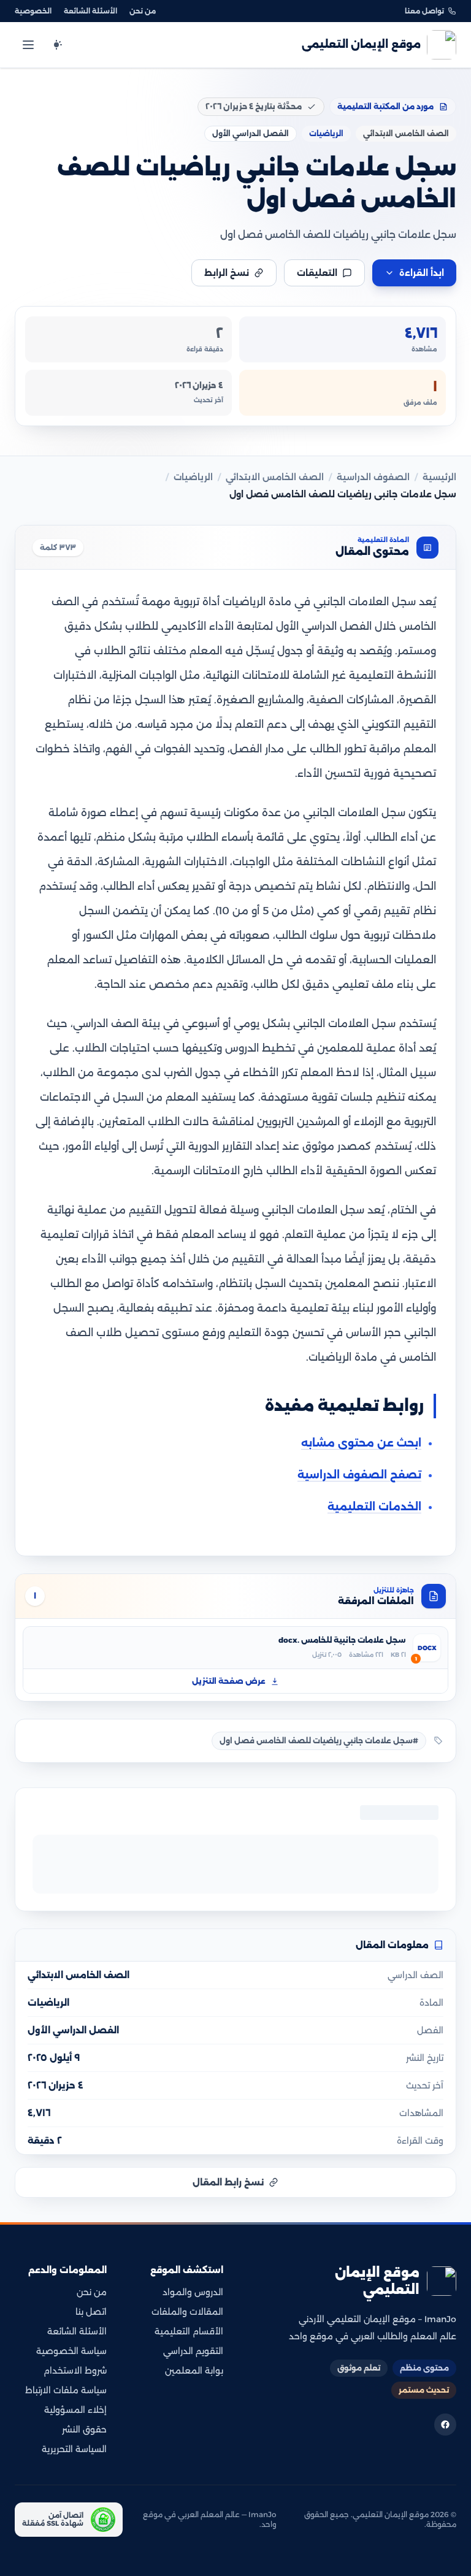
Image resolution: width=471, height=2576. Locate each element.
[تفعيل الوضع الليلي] (56, 45)
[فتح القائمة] (28, 45)
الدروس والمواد (193, 2292)
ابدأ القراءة (422, 273)
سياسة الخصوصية (71, 2351)
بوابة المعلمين (194, 2371)
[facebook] (445, 2425)
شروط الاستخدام (75, 2371)
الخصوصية (33, 11)
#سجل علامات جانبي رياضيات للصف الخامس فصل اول (319, 1741)
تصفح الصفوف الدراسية (359, 1475)
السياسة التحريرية (74, 2449)
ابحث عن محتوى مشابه (361, 1443)
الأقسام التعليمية (189, 2331)
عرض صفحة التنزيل (229, 1681)
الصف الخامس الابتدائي (275, 477)
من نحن (143, 11)
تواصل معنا (424, 11)
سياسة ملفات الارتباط (66, 2390)
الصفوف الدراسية (373, 477)
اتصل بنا (91, 2312)
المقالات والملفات (187, 2312)
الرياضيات (193, 477)
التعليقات (317, 273)
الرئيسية (439, 477)
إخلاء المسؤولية (75, 2410)
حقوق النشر (84, 2429)
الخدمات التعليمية (374, 1507)
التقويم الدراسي (193, 2351)
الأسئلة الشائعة (90, 11)
